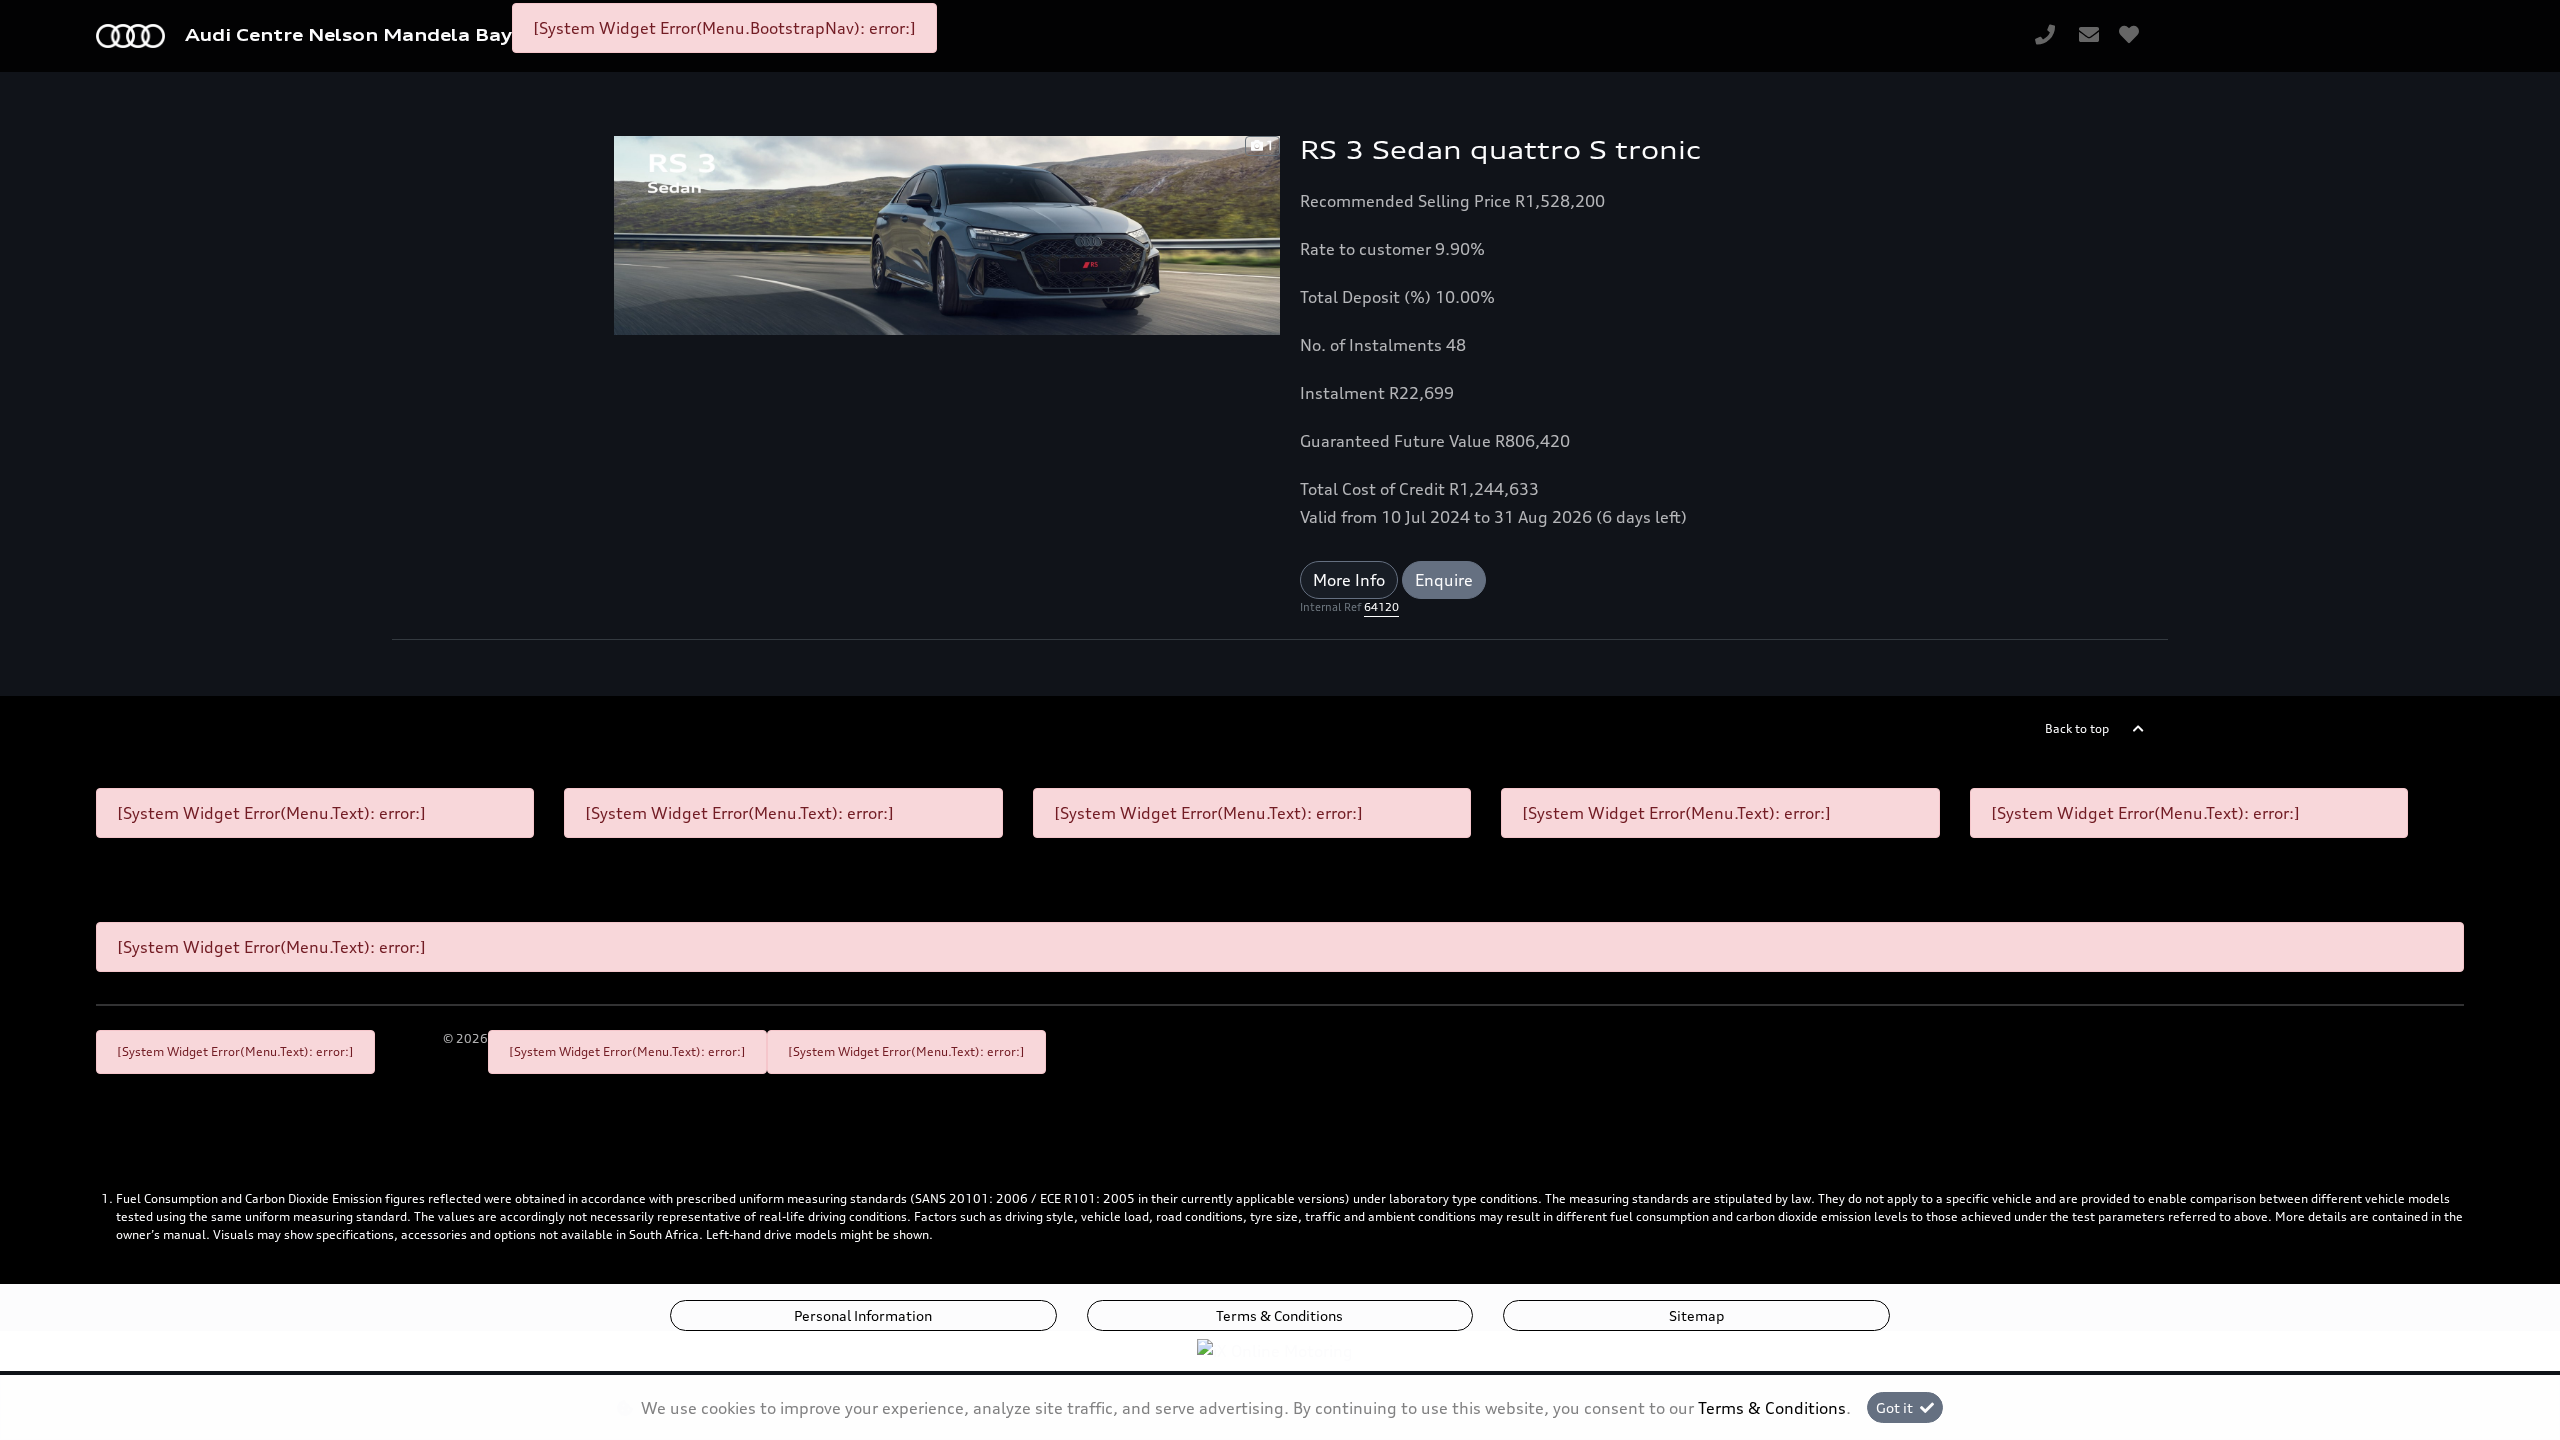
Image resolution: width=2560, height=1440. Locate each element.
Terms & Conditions (1279, 1315)
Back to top (2077, 728)
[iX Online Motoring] (1280, 1349)
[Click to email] (2089, 36)
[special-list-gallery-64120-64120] (947, 234)
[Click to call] (2045, 36)
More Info (1349, 580)
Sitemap (1696, 1315)
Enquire (1444, 580)
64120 (1381, 607)
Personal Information (863, 1315)
